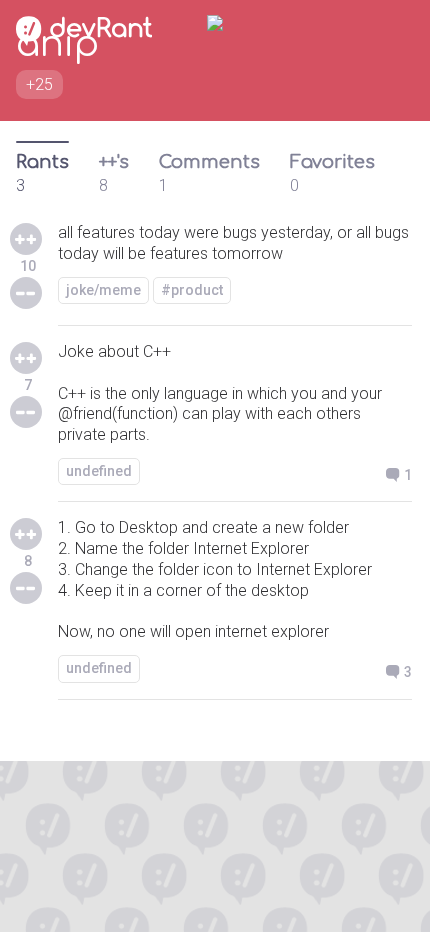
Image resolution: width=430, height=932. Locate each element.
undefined (99, 471)
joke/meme (103, 290)
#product (192, 290)
